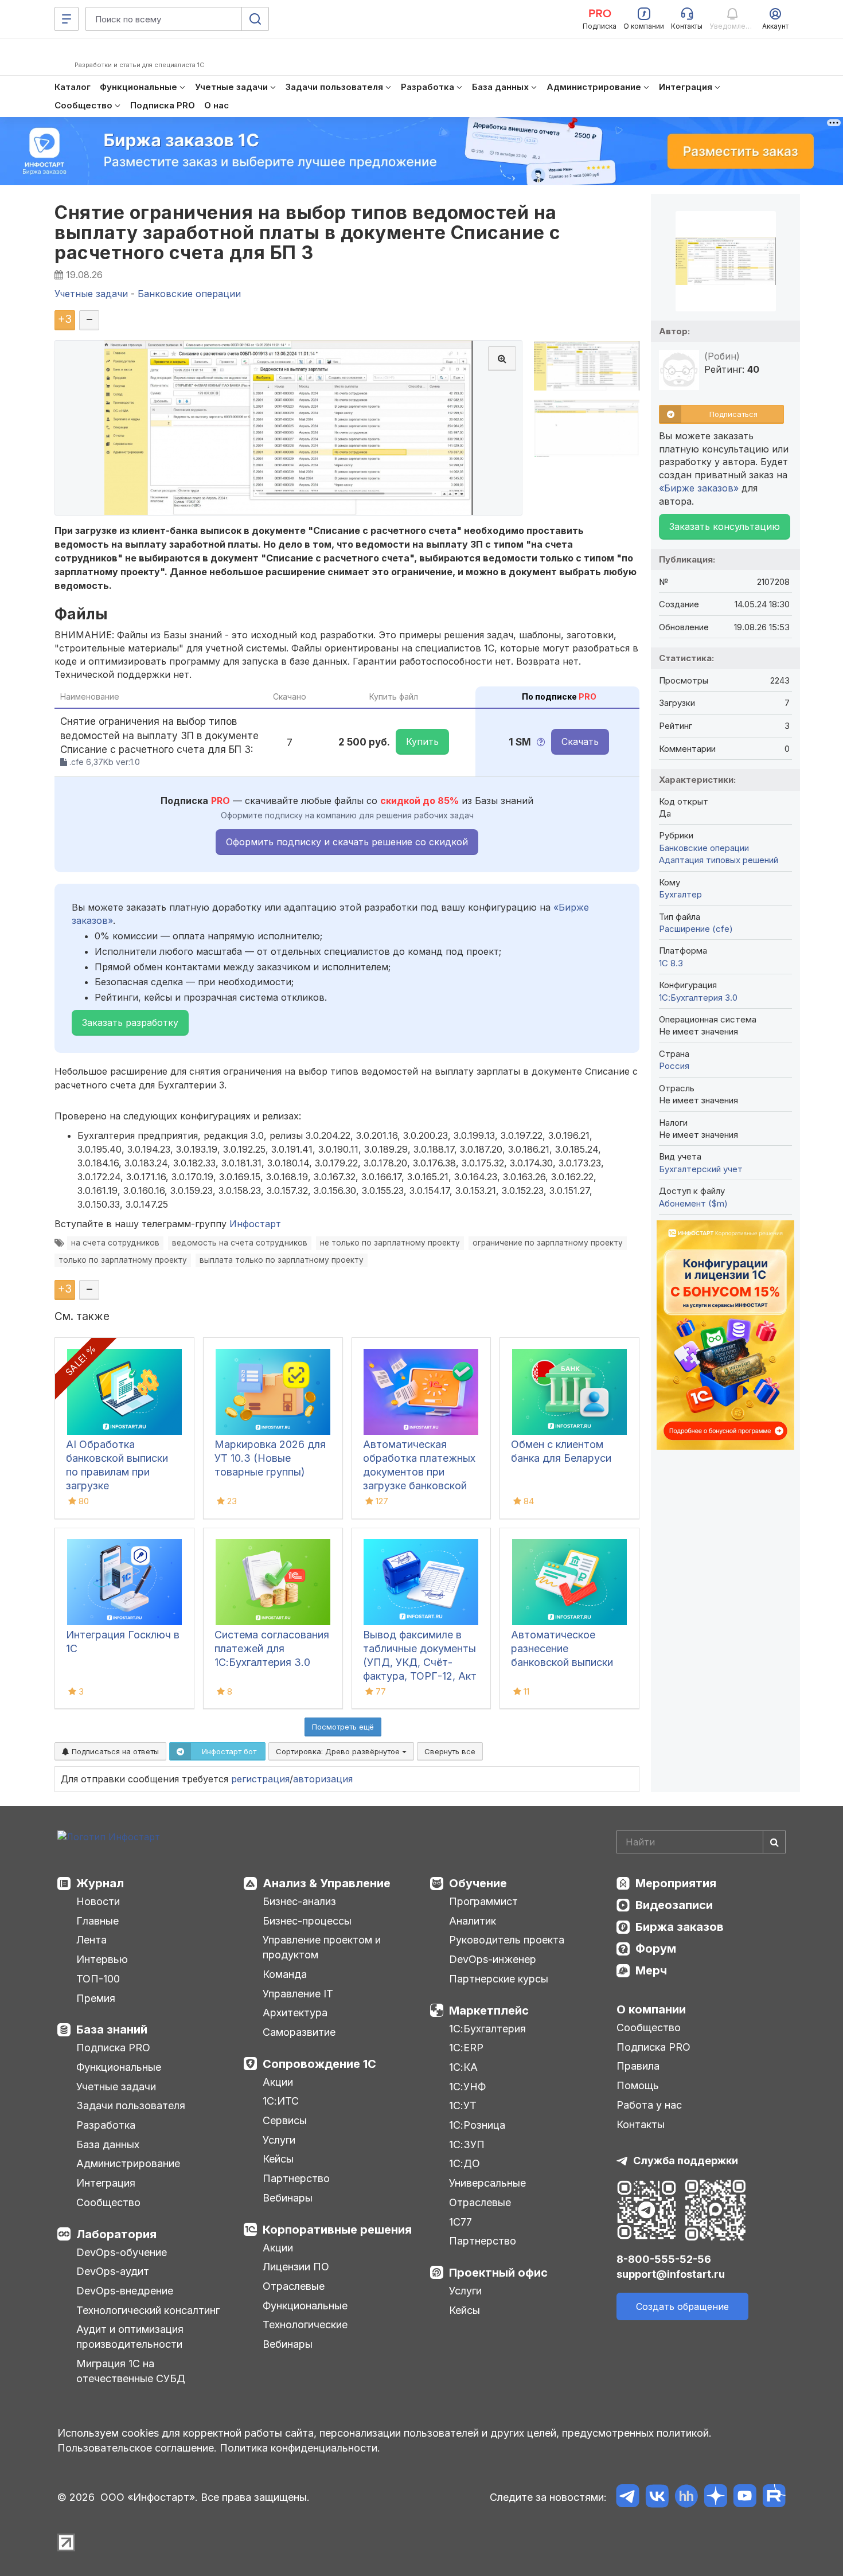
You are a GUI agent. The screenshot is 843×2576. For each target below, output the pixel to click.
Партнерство (296, 2178)
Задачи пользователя (131, 2105)
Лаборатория (116, 2234)
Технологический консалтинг (148, 2310)
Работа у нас (649, 2105)
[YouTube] (745, 2498)
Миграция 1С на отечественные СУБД (131, 2371)
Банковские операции (704, 848)
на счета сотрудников (115, 1243)
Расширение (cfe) (696, 929)
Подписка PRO (113, 2048)
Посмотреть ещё (343, 1727)
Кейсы (278, 2159)
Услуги (279, 2140)
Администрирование (128, 2163)
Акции (278, 2082)
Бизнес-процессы (307, 1921)
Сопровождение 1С (319, 2064)
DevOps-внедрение (125, 2291)
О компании (651, 2009)
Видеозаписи (674, 1905)
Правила (638, 2066)
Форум (656, 1949)
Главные (97, 1921)
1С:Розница (477, 2125)
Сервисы (285, 2120)
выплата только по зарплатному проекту (282, 1260)
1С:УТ (463, 2105)
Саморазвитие (299, 2032)
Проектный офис (498, 2273)
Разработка (106, 2125)
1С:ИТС (281, 2101)
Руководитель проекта (507, 1940)
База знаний (112, 2029)
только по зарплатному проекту (123, 1260)
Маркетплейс (489, 2011)
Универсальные (487, 2183)
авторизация (323, 1779)
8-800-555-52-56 (664, 2259)
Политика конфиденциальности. (300, 2448)
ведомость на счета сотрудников (240, 1243)
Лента (91, 1940)
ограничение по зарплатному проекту (548, 1243)
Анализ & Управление (327, 1883)
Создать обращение (682, 2306)
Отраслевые (294, 2286)
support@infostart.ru (671, 2274)
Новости (98, 1901)
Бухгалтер (680, 894)
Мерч (651, 1970)
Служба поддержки (686, 2161)
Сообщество (108, 2202)
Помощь (638, 2085)
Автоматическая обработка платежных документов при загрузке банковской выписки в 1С (419, 1472)
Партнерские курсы (499, 1979)
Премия (96, 1998)
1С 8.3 (671, 963)
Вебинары (288, 2198)
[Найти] (774, 1842)
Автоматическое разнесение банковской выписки (562, 1648)
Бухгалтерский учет (701, 1169)
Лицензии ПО (296, 2267)
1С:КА (463, 2067)
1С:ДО (465, 2163)
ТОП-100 (98, 1979)
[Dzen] (715, 2498)
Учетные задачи (116, 2087)
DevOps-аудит (113, 2271)
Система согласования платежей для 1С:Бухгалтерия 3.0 (272, 1648)
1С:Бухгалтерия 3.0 (698, 998)
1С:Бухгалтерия (487, 2029)
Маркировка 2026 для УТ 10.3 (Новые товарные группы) (270, 1458)
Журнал (100, 1883)
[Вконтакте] (657, 2498)
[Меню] (67, 19)
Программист (483, 1901)
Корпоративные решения (337, 2230)
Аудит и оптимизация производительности (130, 2337)
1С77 (460, 2222)
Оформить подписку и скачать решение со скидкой (347, 842)
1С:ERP (466, 2048)
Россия (674, 1066)
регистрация (260, 1779)
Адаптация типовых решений (719, 860)
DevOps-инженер (493, 1959)
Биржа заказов (680, 1927)
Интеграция (106, 2183)
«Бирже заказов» (699, 488)
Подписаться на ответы (114, 1751)
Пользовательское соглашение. (137, 2448)
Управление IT (298, 1994)
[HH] (686, 2498)
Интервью (102, 1959)
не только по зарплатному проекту (390, 1243)
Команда (285, 1974)
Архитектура (295, 2013)
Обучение (478, 1883)
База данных (108, 2144)
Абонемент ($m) (693, 1203)
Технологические (305, 2325)
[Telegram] (628, 2498)
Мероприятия (676, 1883)
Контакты (641, 2124)
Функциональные (119, 2067)
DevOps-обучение (122, 2252)
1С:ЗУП (467, 2144)
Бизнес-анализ (299, 1901)
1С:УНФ (467, 2087)
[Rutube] (774, 2498)
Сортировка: (339, 1751)
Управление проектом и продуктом (322, 1947)
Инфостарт (255, 1224)
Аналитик (473, 1921)
